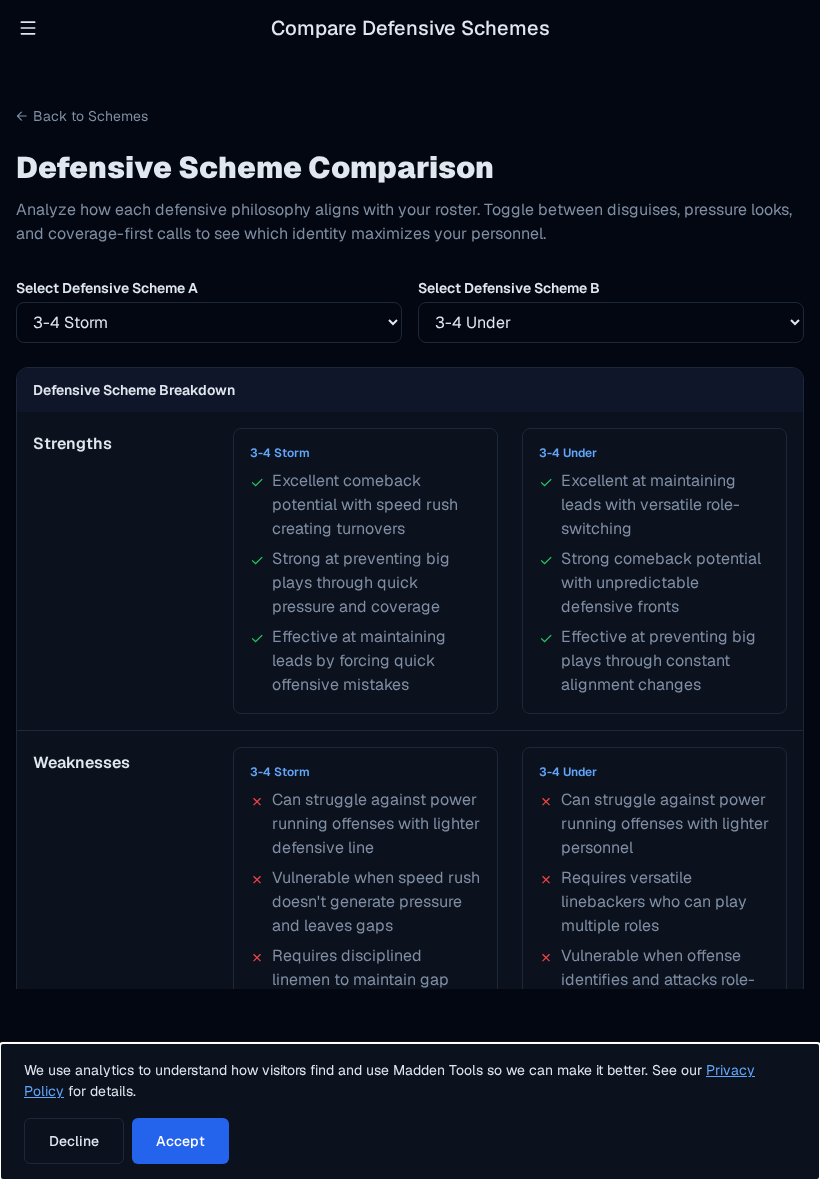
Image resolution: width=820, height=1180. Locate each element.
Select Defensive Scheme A (107, 288)
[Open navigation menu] (28, 28)
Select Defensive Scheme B (509, 288)
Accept (180, 1141)
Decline (74, 1141)
